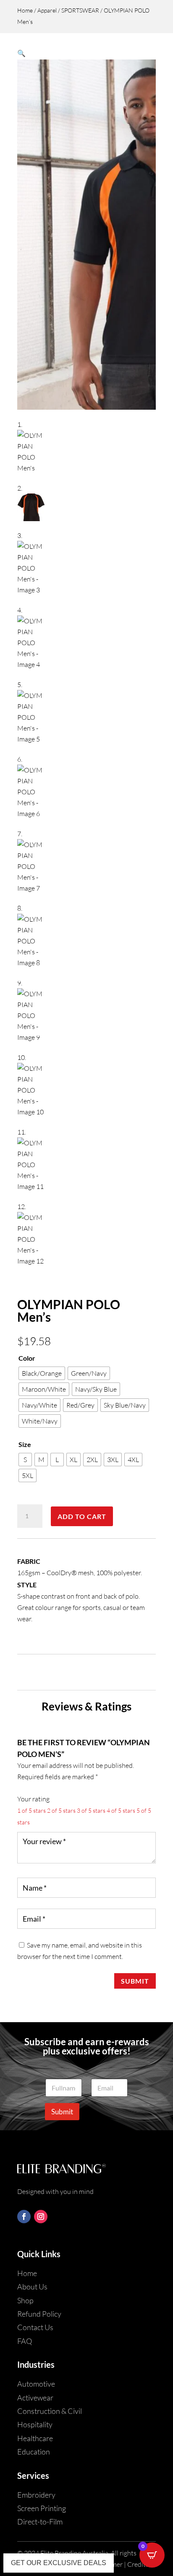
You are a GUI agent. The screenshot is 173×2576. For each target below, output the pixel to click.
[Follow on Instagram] (41, 2217)
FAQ (25, 2341)
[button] (21, 53)
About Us (32, 2287)
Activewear (35, 2398)
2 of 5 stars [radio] (61, 1810)
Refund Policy (39, 2314)
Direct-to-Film (40, 2522)
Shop (25, 2300)
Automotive (36, 2384)
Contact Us (35, 2327)
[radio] (42, 1373)
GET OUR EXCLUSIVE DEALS (59, 2563)
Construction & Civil (50, 2411)
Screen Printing (42, 2508)
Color (27, 1358)
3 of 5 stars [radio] (91, 1810)
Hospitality (35, 2424)
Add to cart (82, 1516)
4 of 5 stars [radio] (121, 1810)
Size (25, 1444)
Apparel (47, 10)
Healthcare (35, 2438)
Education (34, 2452)
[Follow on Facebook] (24, 2217)
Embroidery (36, 2495)
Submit (135, 1981)
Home (25, 10)
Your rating (33, 1799)
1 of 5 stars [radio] (31, 1810)
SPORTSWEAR (80, 10)
